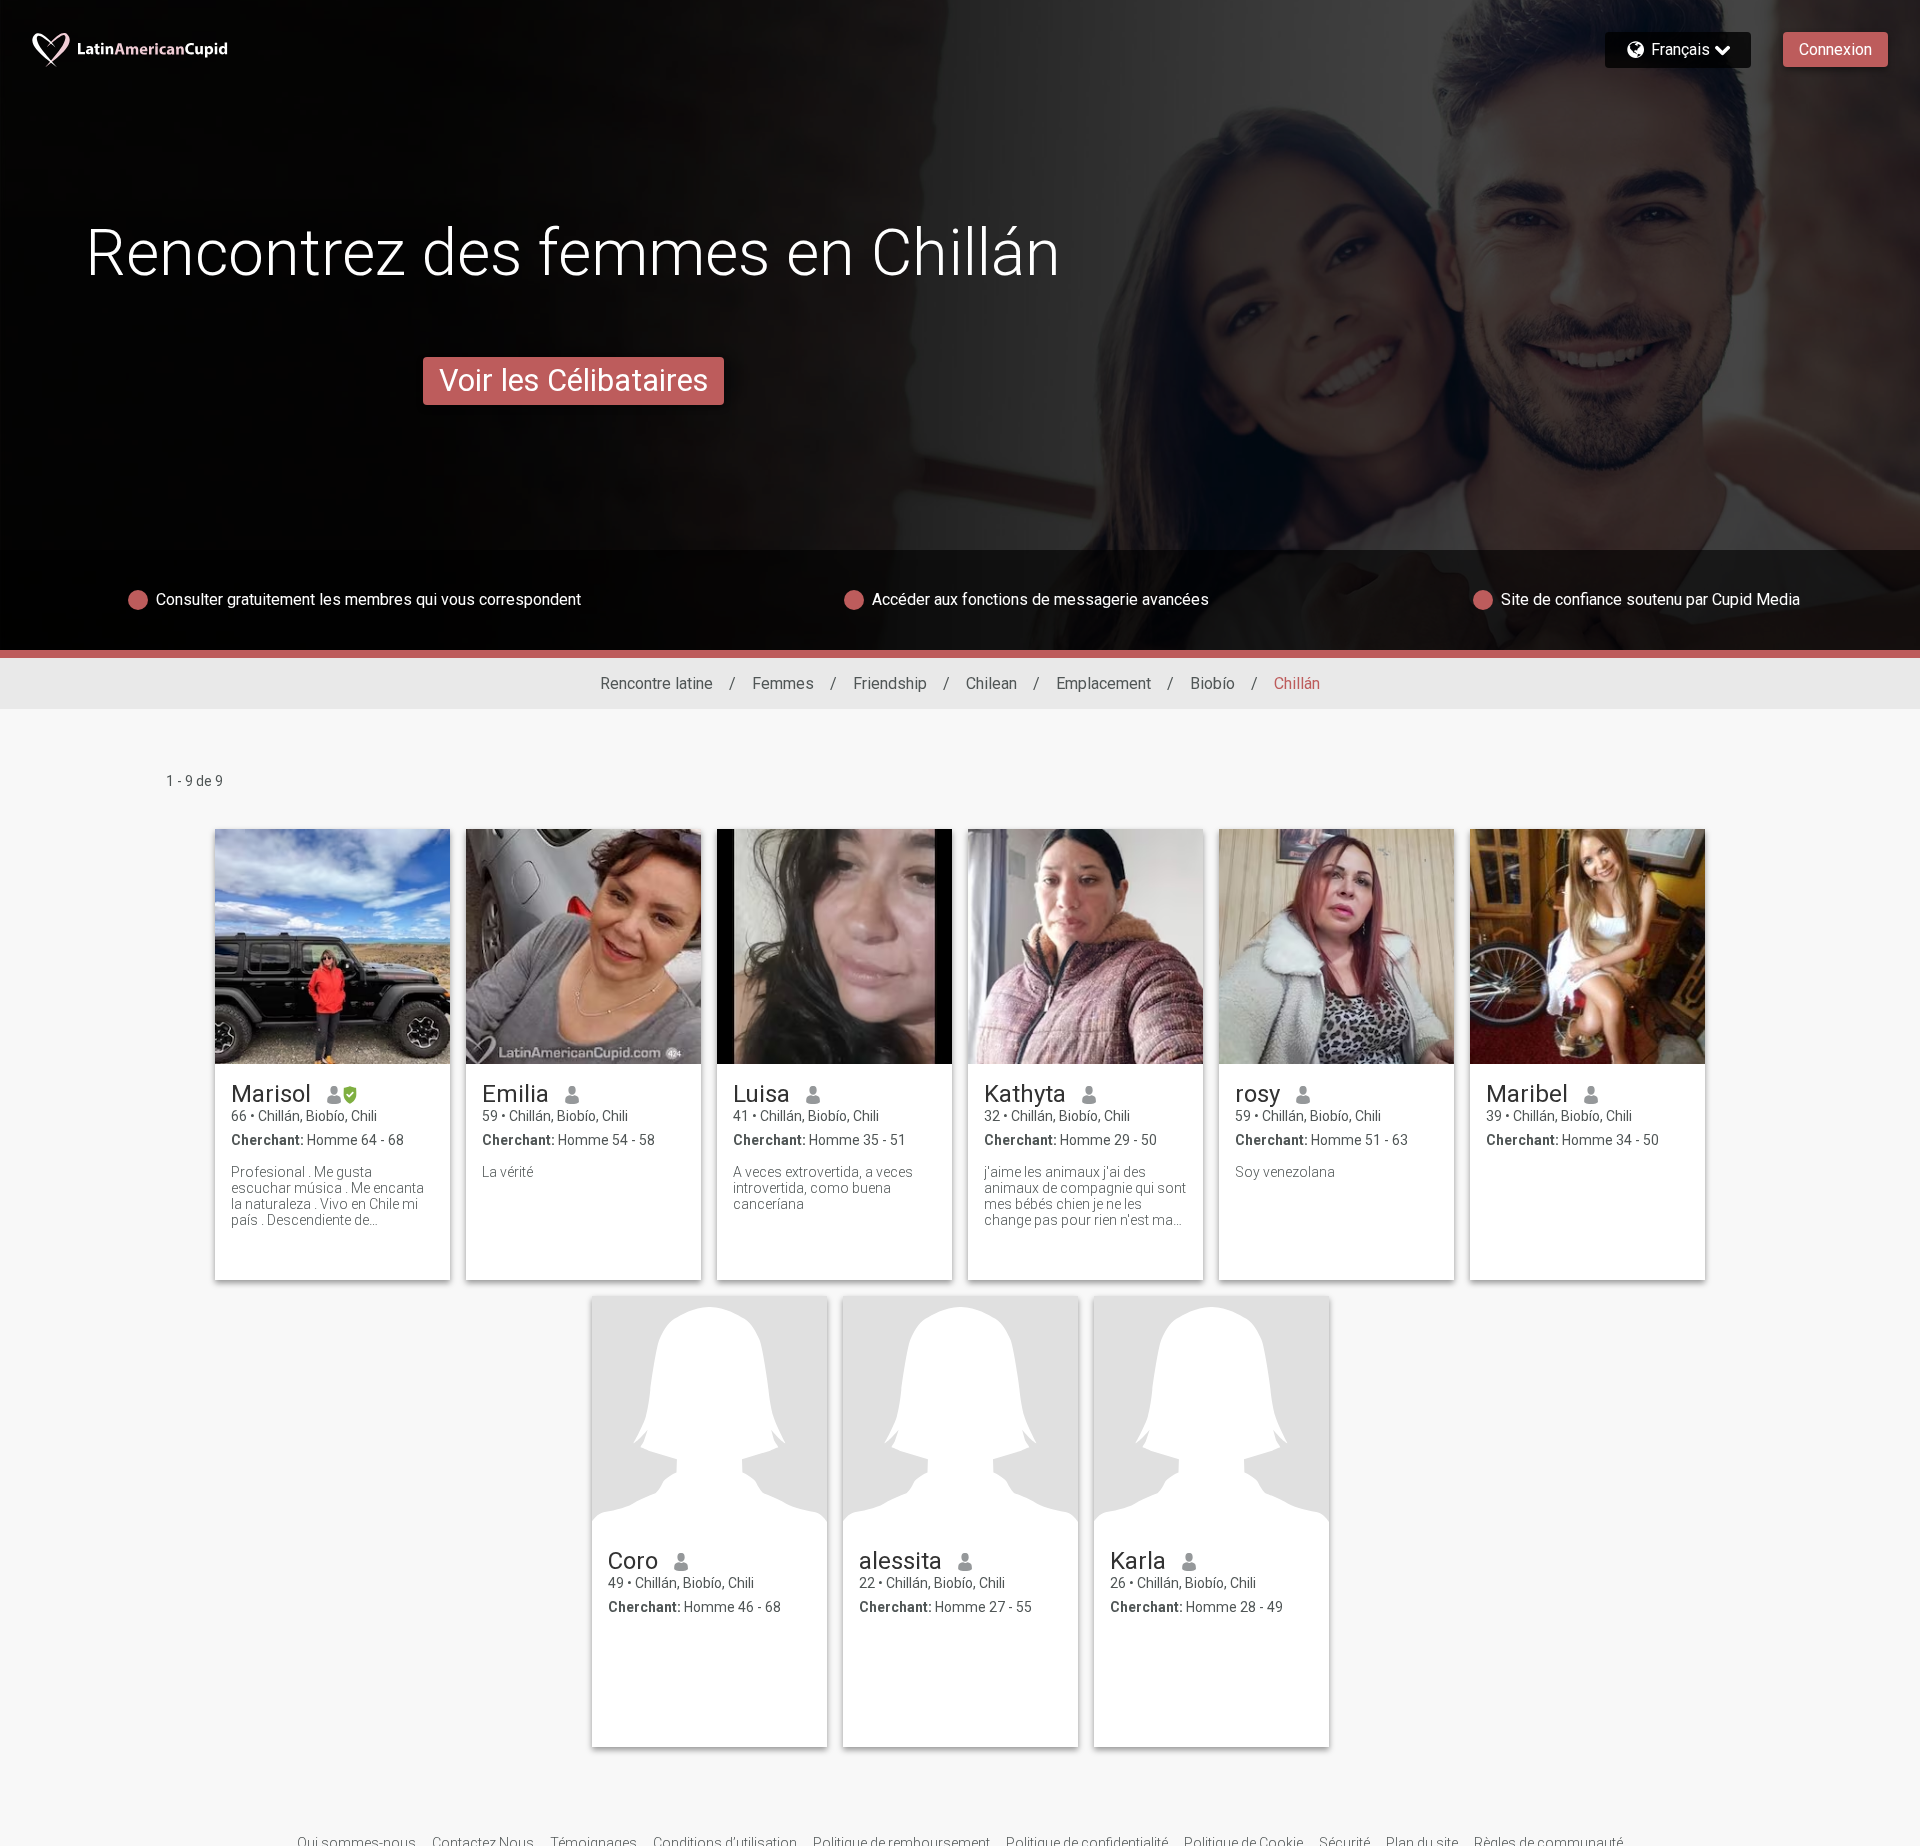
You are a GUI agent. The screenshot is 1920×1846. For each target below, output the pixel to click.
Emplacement (1103, 683)
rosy (1257, 1094)
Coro (633, 1561)
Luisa (761, 1094)
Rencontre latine (656, 683)
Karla (1138, 1561)
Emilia (515, 1094)
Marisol (271, 1094)
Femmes (783, 683)
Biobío (1212, 683)
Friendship (890, 683)
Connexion (1835, 49)
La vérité (507, 1172)
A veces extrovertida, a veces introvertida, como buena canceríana (823, 1188)
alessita (900, 1561)
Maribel (1527, 1094)
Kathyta (1025, 1094)
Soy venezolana (1285, 1172)
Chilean (991, 683)
